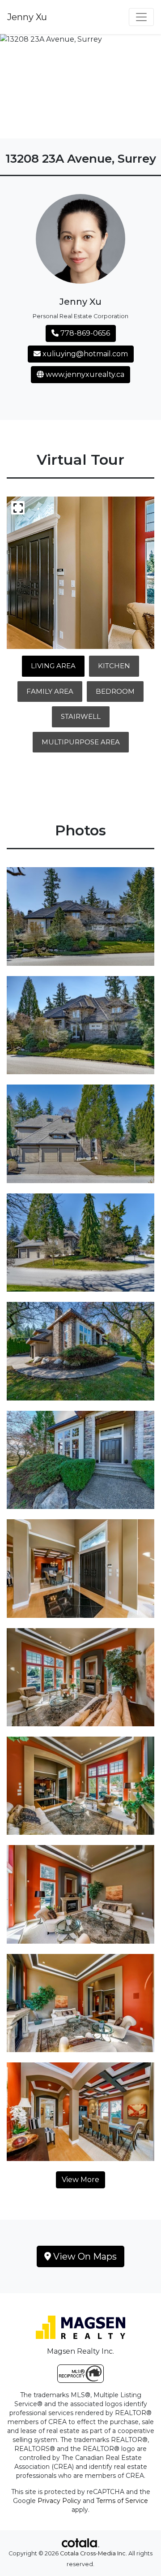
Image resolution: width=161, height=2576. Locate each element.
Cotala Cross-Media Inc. (93, 2553)
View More (80, 2180)
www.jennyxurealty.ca (84, 374)
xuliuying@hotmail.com (84, 354)
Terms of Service (122, 2501)
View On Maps (84, 2256)
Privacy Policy (59, 2501)
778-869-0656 (84, 333)
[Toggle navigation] (141, 17)
